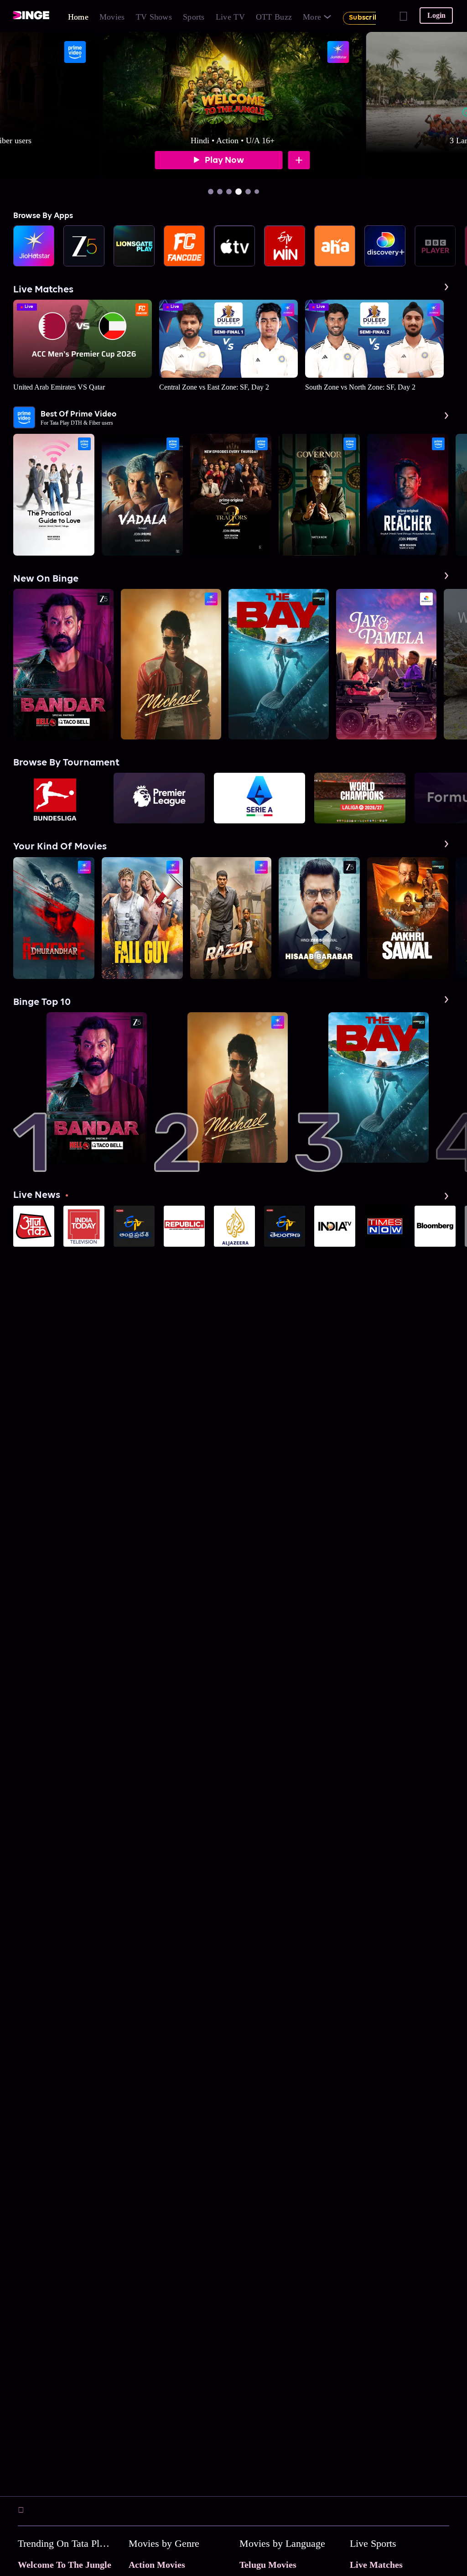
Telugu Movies (268, 2565)
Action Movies (157, 2565)
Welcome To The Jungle (65, 2565)
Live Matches (376, 2565)
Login (436, 15)
